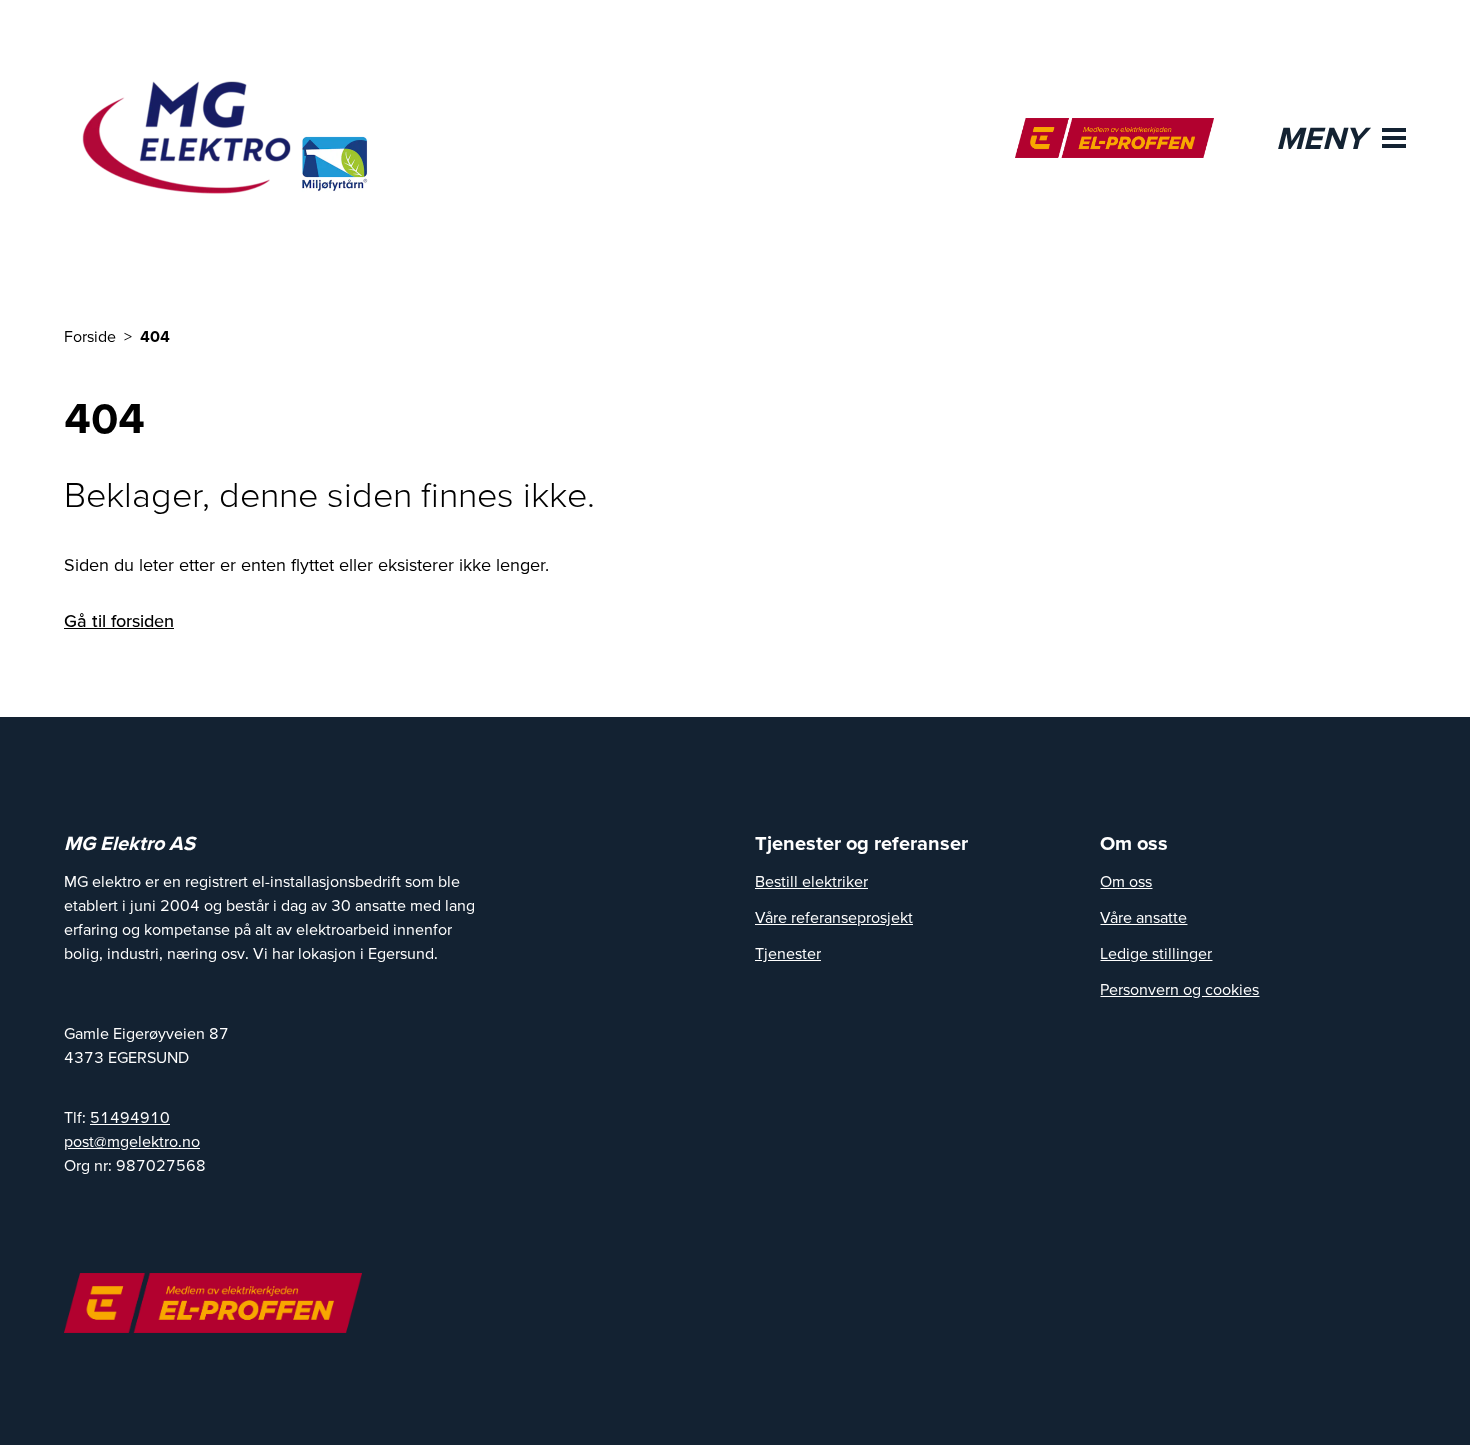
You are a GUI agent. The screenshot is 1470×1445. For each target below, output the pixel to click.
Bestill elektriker (811, 881)
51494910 (130, 1117)
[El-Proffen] (1114, 138)
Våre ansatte (1143, 917)
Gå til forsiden (119, 620)
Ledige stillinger (1156, 953)
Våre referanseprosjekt (834, 917)
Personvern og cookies (1179, 989)
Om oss (1126, 881)
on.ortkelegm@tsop (132, 1141)
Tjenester (788, 953)
